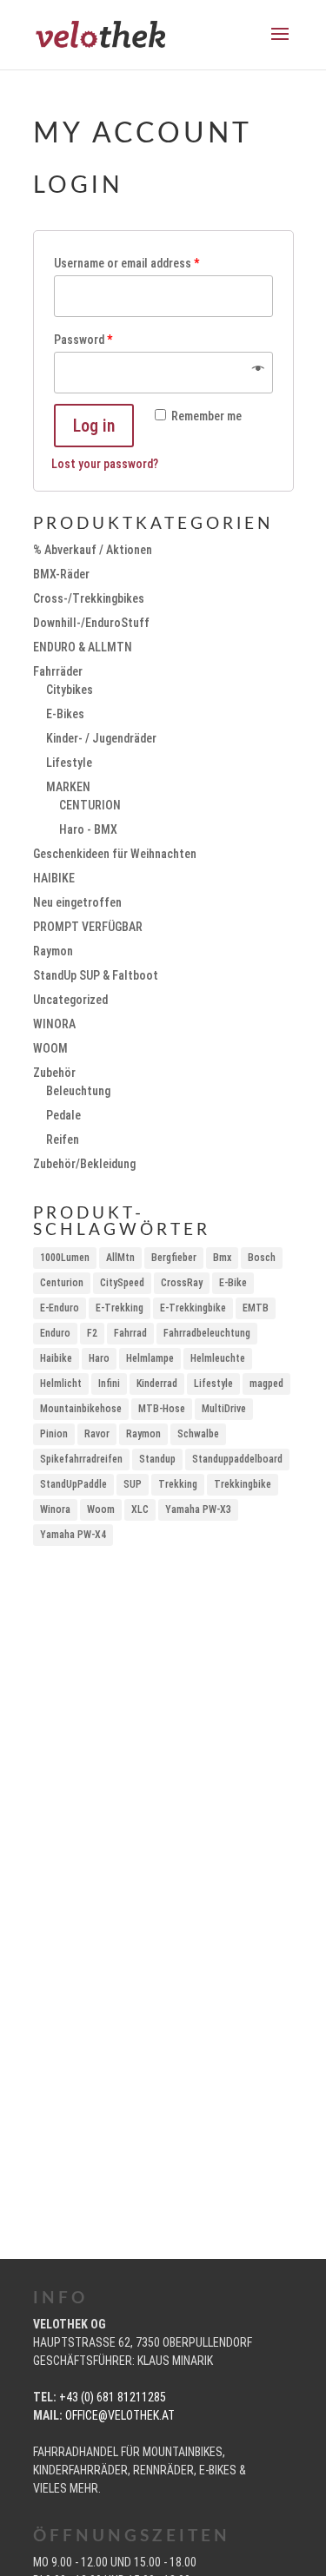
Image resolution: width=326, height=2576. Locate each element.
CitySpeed (122, 1283)
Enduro (55, 1333)
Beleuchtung (78, 1091)
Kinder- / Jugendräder (101, 738)
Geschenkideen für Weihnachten (115, 854)
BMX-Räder (61, 574)
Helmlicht (61, 1384)
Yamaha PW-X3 (198, 1509)
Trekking (178, 1484)
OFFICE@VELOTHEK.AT (120, 2415)
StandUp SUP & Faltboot (96, 975)
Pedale (63, 1115)
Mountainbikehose (81, 1409)
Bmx (222, 1258)
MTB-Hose (162, 1409)
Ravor (97, 1434)
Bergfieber (174, 1258)
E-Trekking (120, 1308)
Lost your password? (105, 464)
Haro (99, 1358)
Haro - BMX (88, 829)
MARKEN (68, 787)
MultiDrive (224, 1409)
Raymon (53, 951)
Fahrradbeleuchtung (207, 1333)
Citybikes (70, 690)
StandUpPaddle (73, 1484)
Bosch (262, 1258)
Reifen (63, 1139)
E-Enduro (60, 1308)
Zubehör (54, 1073)
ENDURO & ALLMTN (83, 647)
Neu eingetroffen (77, 902)
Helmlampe (150, 1358)
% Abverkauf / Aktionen (93, 550)
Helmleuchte (218, 1358)
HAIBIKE (54, 878)
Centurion (62, 1283)
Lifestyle (69, 763)
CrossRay (182, 1283)
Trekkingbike (243, 1484)
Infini (109, 1384)
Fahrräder (58, 671)
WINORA (54, 1024)
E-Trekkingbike (193, 1308)
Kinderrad (157, 1384)
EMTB (256, 1308)
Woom (101, 1509)
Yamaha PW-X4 (73, 1535)
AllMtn (120, 1258)
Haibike (56, 1358)
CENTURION (90, 805)
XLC (140, 1509)
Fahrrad (130, 1333)
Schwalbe (198, 1434)
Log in (94, 426)
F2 (92, 1333)
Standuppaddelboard (237, 1459)
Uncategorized (70, 1000)
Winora (55, 1509)
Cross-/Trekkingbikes (89, 598)
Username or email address (126, 263)
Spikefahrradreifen (81, 1459)
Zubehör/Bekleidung (84, 1164)
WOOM (50, 1048)
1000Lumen (65, 1258)
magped (266, 1384)
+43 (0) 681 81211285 (113, 2397)
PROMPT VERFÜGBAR (88, 927)
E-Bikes (65, 714)
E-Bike (233, 1283)
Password (83, 340)
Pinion (54, 1434)
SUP (133, 1484)
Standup (157, 1459)
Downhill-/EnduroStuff (91, 623)
